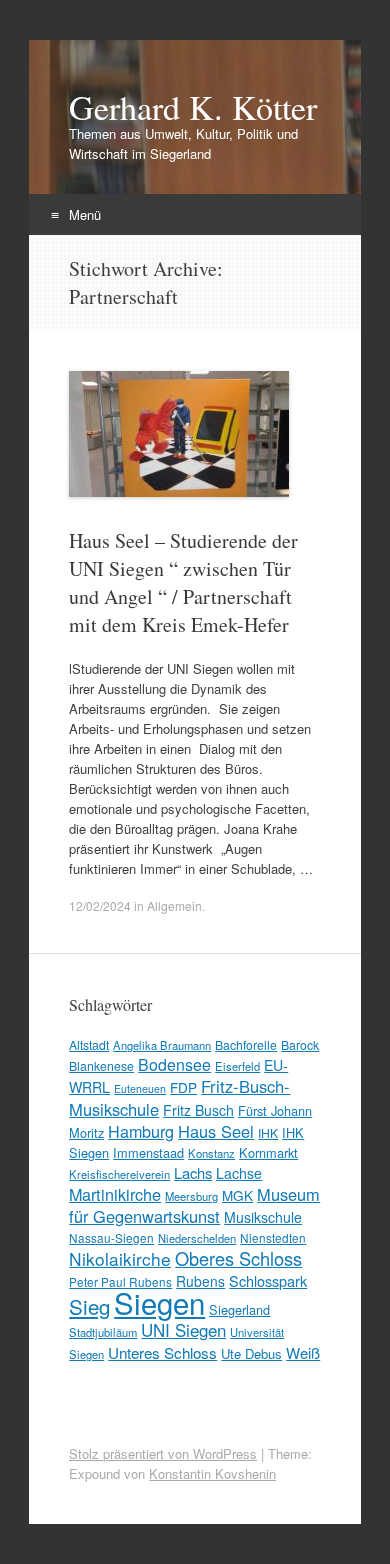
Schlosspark (268, 1280)
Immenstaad (148, 1152)
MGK (237, 1195)
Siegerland (239, 1309)
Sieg (89, 1306)
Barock (300, 1044)
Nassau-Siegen (111, 1237)
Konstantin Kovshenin (212, 1473)
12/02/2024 (100, 905)
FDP (183, 1087)
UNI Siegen (183, 1329)
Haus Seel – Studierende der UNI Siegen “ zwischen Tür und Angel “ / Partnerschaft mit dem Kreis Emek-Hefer (183, 582)
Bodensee (174, 1064)
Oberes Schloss (238, 1258)
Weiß (303, 1352)
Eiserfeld (237, 1066)
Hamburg (141, 1131)
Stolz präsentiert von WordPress (163, 1453)
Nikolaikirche (120, 1258)
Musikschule (263, 1217)
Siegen (159, 1302)
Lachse (239, 1173)
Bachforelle (246, 1044)
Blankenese (101, 1065)
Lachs (193, 1172)
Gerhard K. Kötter (193, 107)
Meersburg (191, 1196)
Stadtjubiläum (103, 1332)
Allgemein (174, 905)
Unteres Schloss (162, 1352)
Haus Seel (216, 1131)
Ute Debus (251, 1353)
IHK (268, 1132)
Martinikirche (115, 1194)
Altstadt (89, 1044)
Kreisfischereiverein (119, 1174)
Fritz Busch (198, 1110)
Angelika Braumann (162, 1045)
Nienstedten (273, 1237)
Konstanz (211, 1153)
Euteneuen (140, 1088)
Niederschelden (197, 1238)
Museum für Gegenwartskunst (194, 1205)
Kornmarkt (268, 1152)
